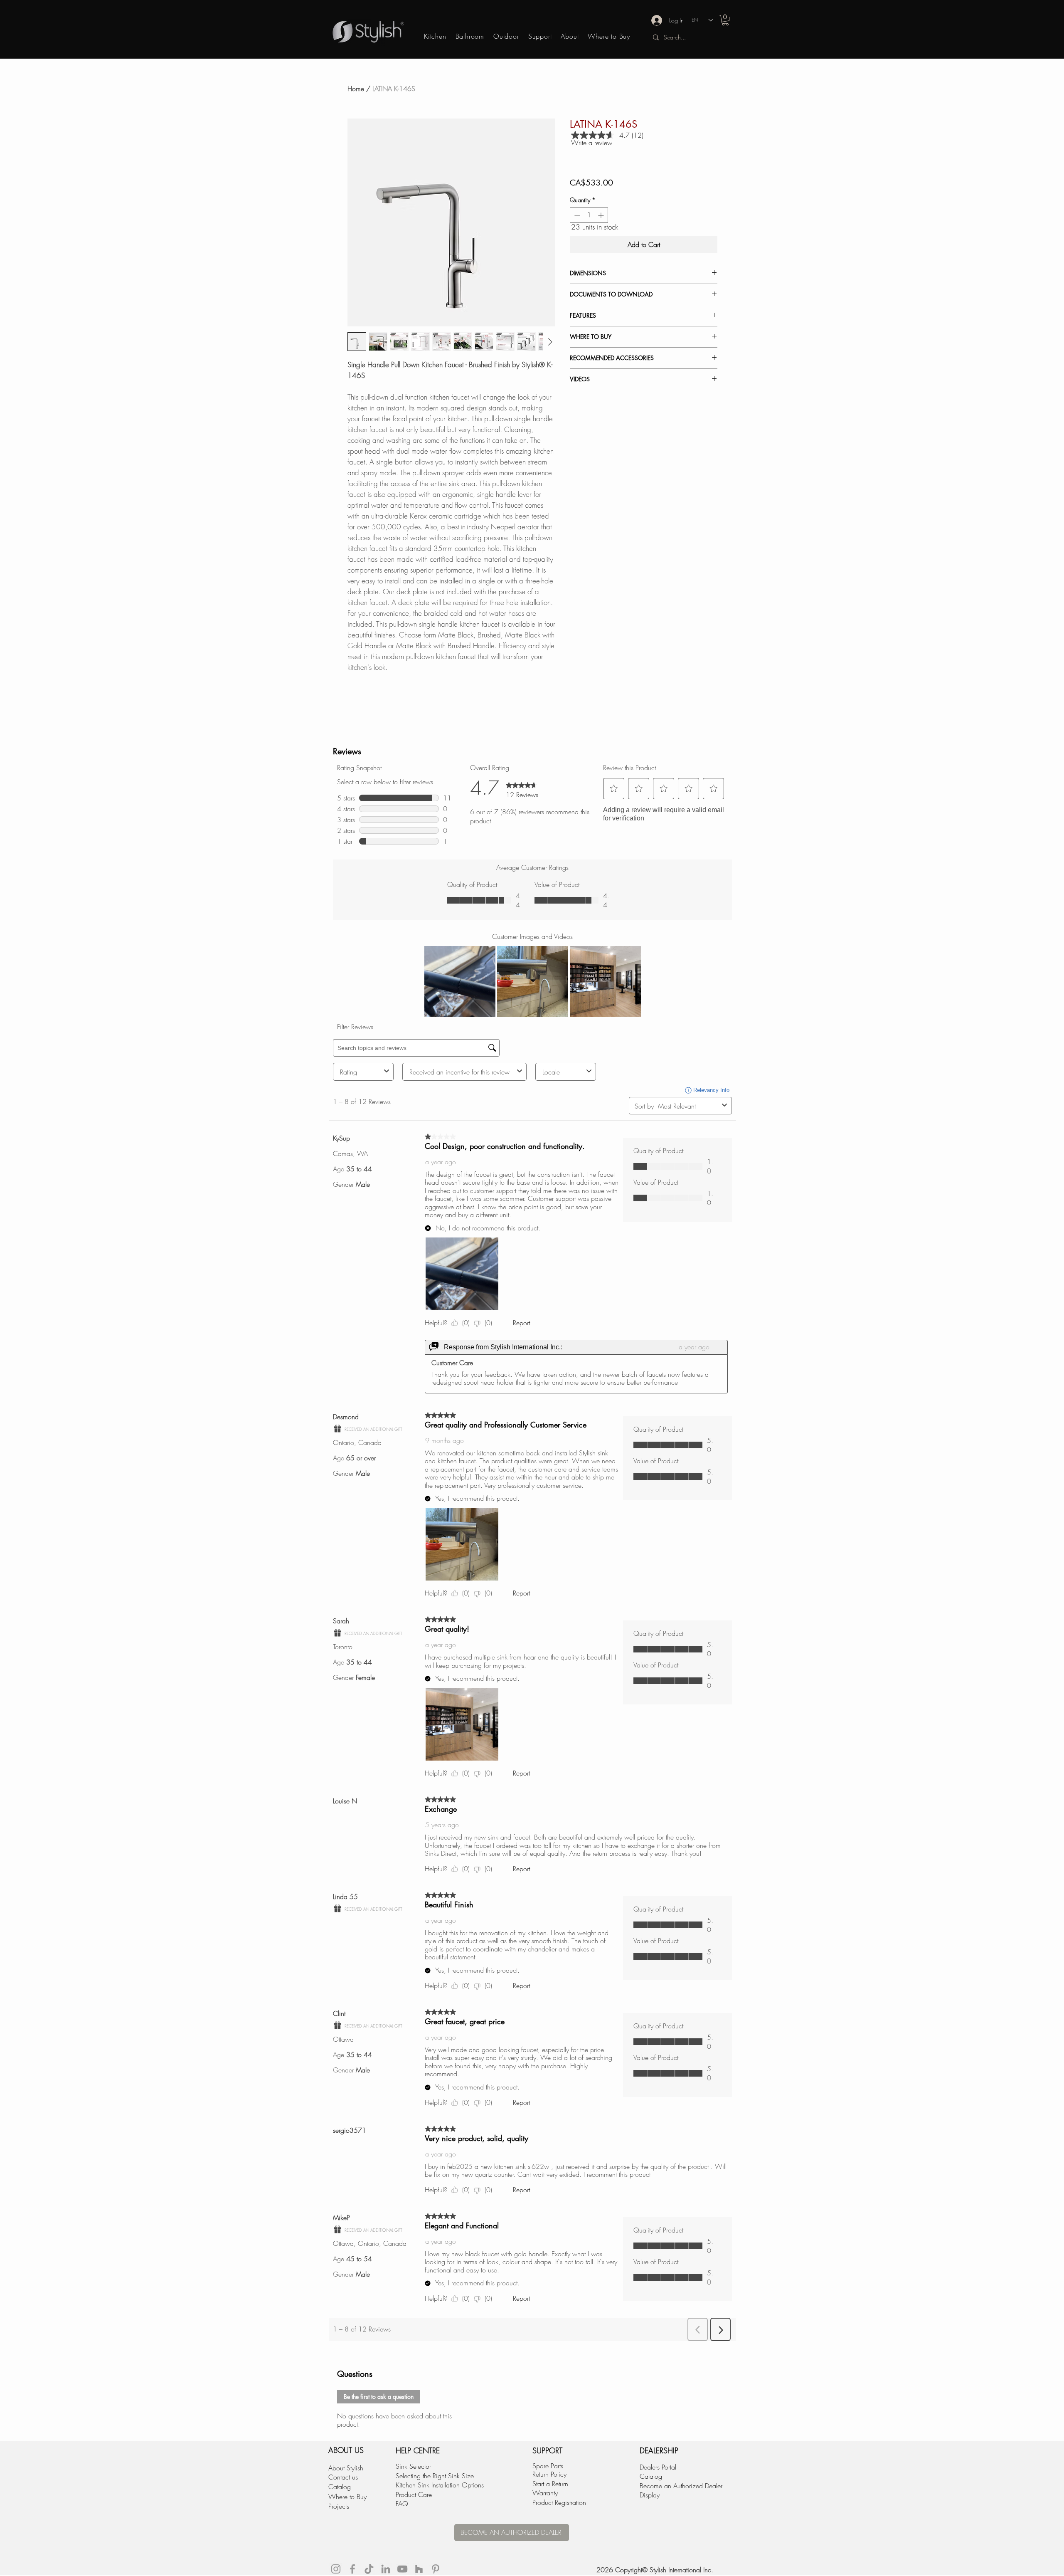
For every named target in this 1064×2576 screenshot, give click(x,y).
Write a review (592, 143)
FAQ (402, 2504)
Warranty (545, 2493)
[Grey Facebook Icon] (352, 2569)
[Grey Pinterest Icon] (436, 2569)
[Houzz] (419, 2569)
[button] (725, 20)
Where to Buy (347, 2497)
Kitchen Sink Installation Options (440, 2485)
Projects (339, 2506)
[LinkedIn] (386, 2569)
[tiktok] (369, 2569)
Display (650, 2495)
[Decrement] (576, 215)
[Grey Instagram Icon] (336, 2569)
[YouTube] (402, 2569)
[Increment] (602, 215)
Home (356, 89)
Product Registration (559, 2502)
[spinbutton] (589, 215)
